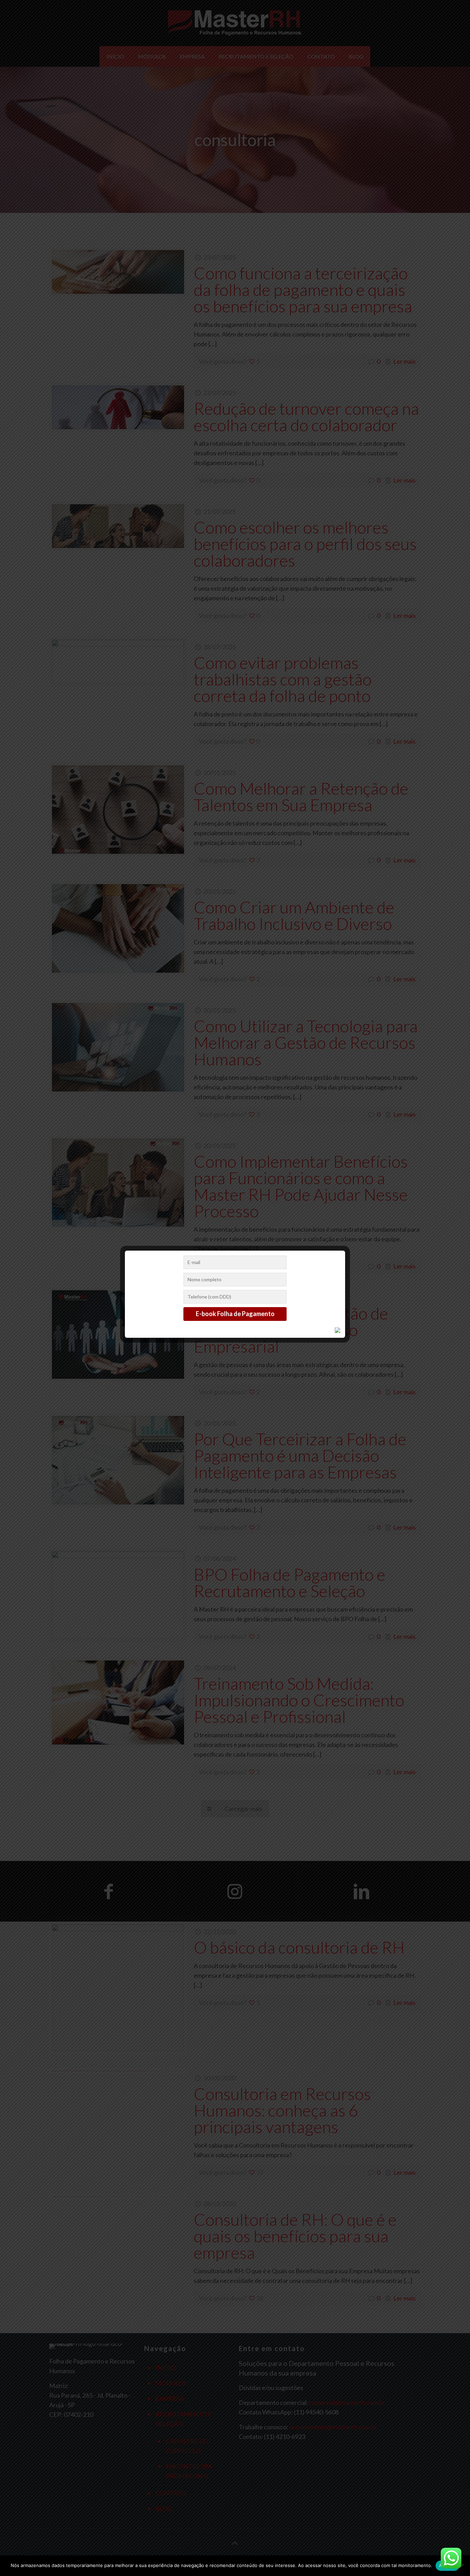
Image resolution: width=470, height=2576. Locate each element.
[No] (461, 2566)
